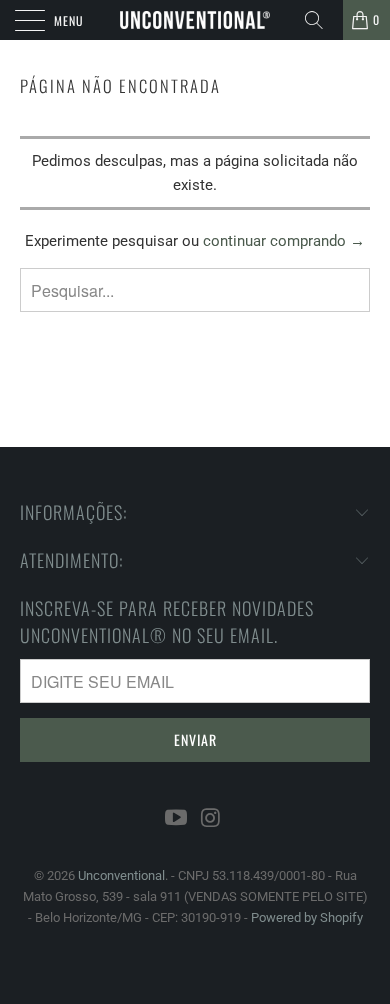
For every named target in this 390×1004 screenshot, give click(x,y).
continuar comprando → (284, 241)
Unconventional (121, 875)
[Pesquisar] (321, 20)
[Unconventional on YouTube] (177, 819)
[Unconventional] (195, 20)
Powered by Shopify (307, 917)
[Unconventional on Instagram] (212, 819)
